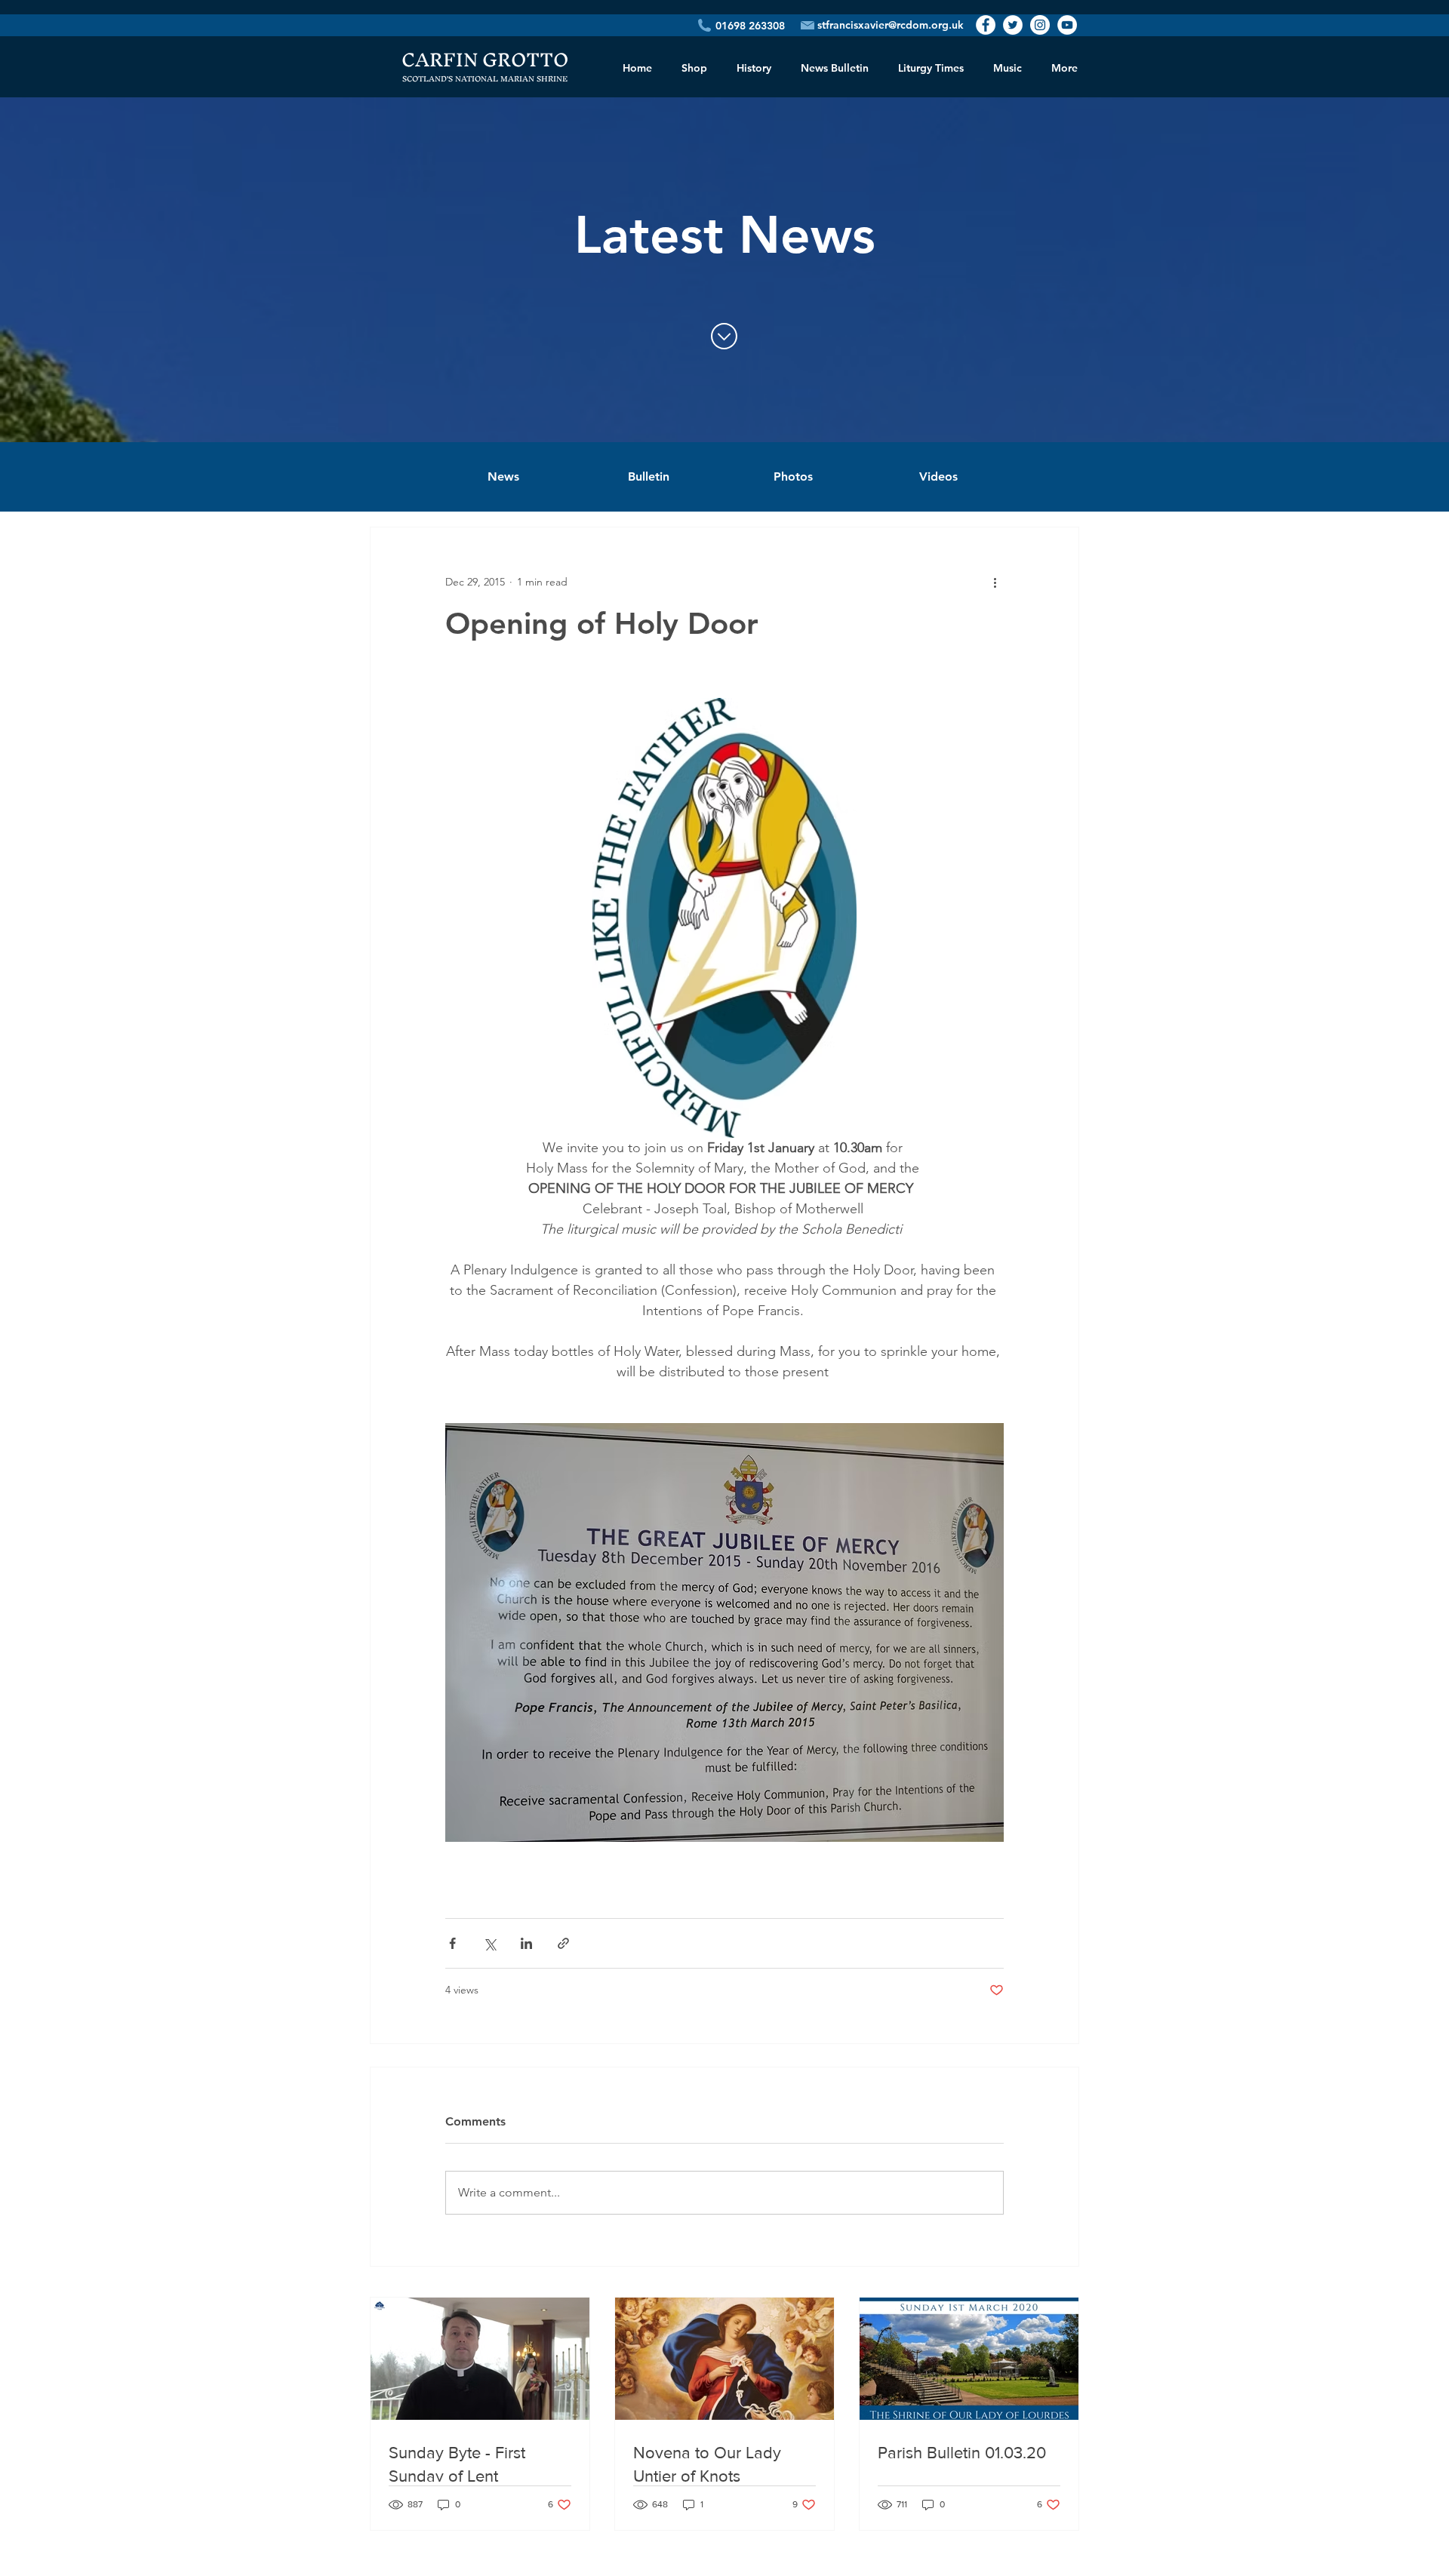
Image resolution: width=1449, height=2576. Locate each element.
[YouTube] (1067, 25)
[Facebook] (986, 25)
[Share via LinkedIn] (526, 1943)
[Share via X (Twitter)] (489, 1943)
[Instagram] (1040, 25)
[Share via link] (563, 1943)
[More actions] (995, 582)
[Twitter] (1013, 25)
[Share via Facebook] (452, 1943)
